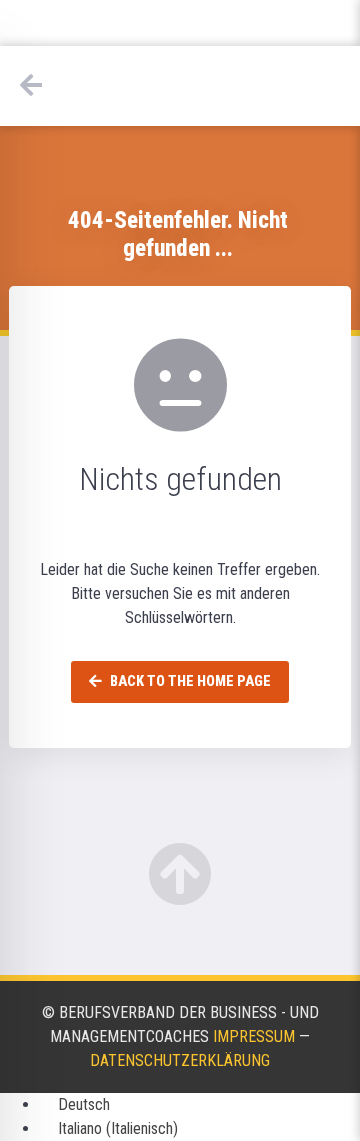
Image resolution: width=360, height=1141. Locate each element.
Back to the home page (189, 681)
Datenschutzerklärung (180, 1060)
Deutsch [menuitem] (84, 1104)
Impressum (254, 1036)
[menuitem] (75, 1104)
